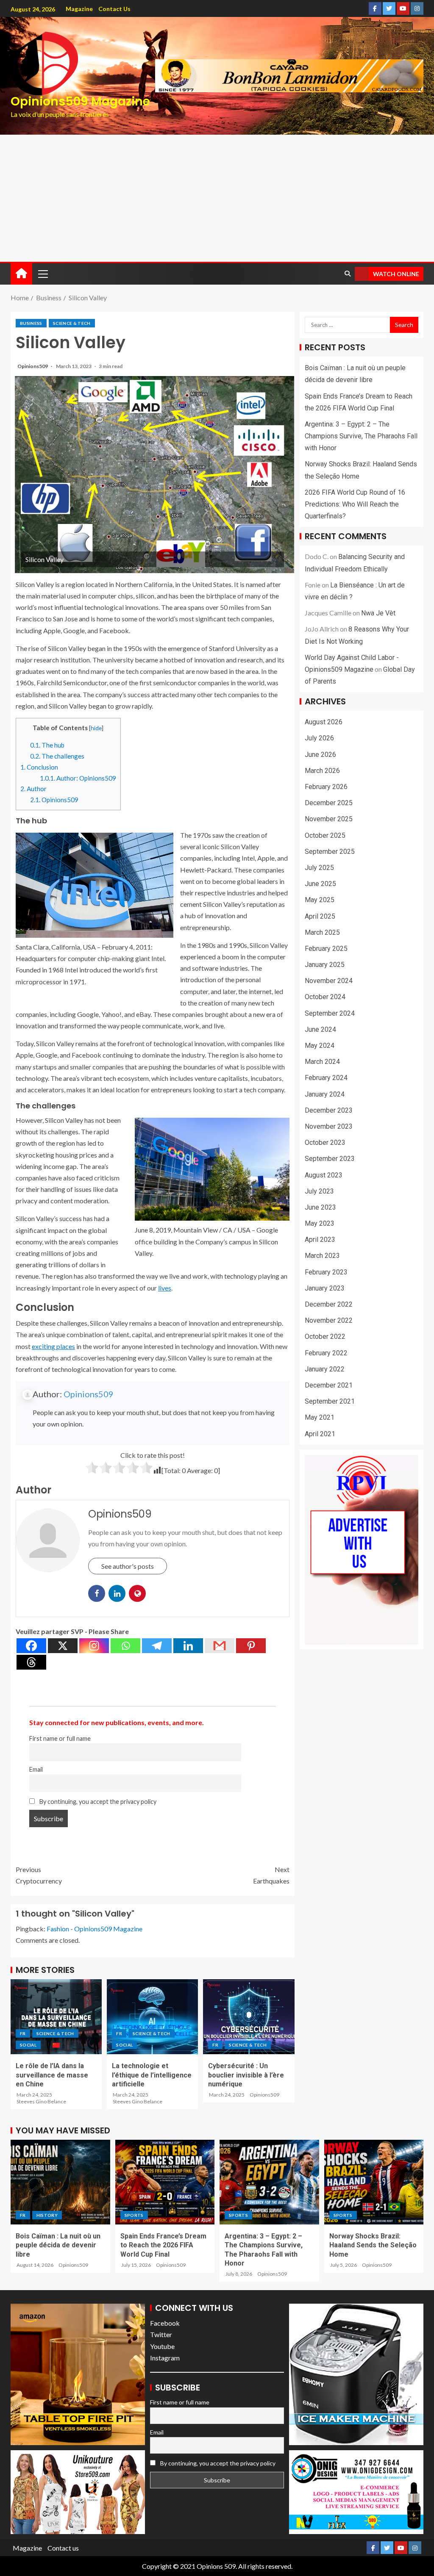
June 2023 (320, 1207)
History (47, 2215)
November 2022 (329, 1320)
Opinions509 (33, 366)
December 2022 (329, 1304)
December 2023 (329, 1110)
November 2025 (329, 819)
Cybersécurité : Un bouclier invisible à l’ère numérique (246, 2075)
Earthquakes (271, 1875)
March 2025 (322, 932)
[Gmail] (220, 1646)
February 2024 (326, 1078)
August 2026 (324, 722)
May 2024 (320, 1046)
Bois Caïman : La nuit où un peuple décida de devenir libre (58, 2245)
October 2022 (325, 1336)
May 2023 (320, 1223)
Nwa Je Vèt (378, 613)
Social (28, 2045)
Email (36, 1769)
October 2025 (325, 835)
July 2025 (319, 868)
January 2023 (325, 1288)
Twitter (161, 2334)
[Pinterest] (251, 1646)
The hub (47, 745)
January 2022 (325, 1369)
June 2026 (320, 755)
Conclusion (39, 767)
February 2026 (326, 787)
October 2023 (325, 1143)
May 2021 (320, 1417)
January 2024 (325, 1094)
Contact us (114, 9)
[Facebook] (31, 1646)
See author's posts (128, 1566)
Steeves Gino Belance (41, 2101)
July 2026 (319, 738)
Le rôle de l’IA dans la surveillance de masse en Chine (52, 2075)
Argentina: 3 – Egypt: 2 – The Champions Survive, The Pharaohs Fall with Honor (361, 436)
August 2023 (324, 1175)
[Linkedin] (188, 1646)
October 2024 (325, 997)
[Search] (347, 274)
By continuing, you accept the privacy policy (97, 1802)
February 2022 (326, 1353)
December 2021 (329, 1385)
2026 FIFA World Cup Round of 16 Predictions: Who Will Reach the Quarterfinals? (355, 504)
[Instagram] (94, 1646)
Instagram (165, 2358)
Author (33, 789)
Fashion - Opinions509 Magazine (95, 1929)
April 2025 (320, 916)
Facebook (165, 2323)
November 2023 (329, 1126)
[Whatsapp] (125, 1646)
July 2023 (319, 1191)
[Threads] (31, 1662)
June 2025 (320, 884)
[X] (63, 1646)
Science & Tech (72, 323)
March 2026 (322, 771)
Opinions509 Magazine (80, 101)
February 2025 (326, 949)
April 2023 (320, 1240)
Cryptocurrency (39, 1875)
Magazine (79, 9)
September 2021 (330, 1401)
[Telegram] (157, 1646)
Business (31, 323)
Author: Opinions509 (78, 778)
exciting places (53, 1346)
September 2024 (330, 1013)
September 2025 (330, 852)
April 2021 (320, 1434)
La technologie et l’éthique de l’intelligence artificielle (152, 2075)
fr (23, 2033)
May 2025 (320, 900)
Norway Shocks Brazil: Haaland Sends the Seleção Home (373, 2245)
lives (165, 1288)
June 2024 (320, 1029)
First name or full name (60, 1738)
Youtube (162, 2346)
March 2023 (322, 1256)
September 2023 (330, 1159)
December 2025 (329, 803)
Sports (134, 2215)
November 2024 (329, 981)
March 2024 (322, 1062)
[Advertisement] (217, 198)
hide (96, 728)
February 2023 (326, 1272)
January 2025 (325, 965)
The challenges (57, 756)
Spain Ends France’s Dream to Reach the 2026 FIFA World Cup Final (163, 2245)
